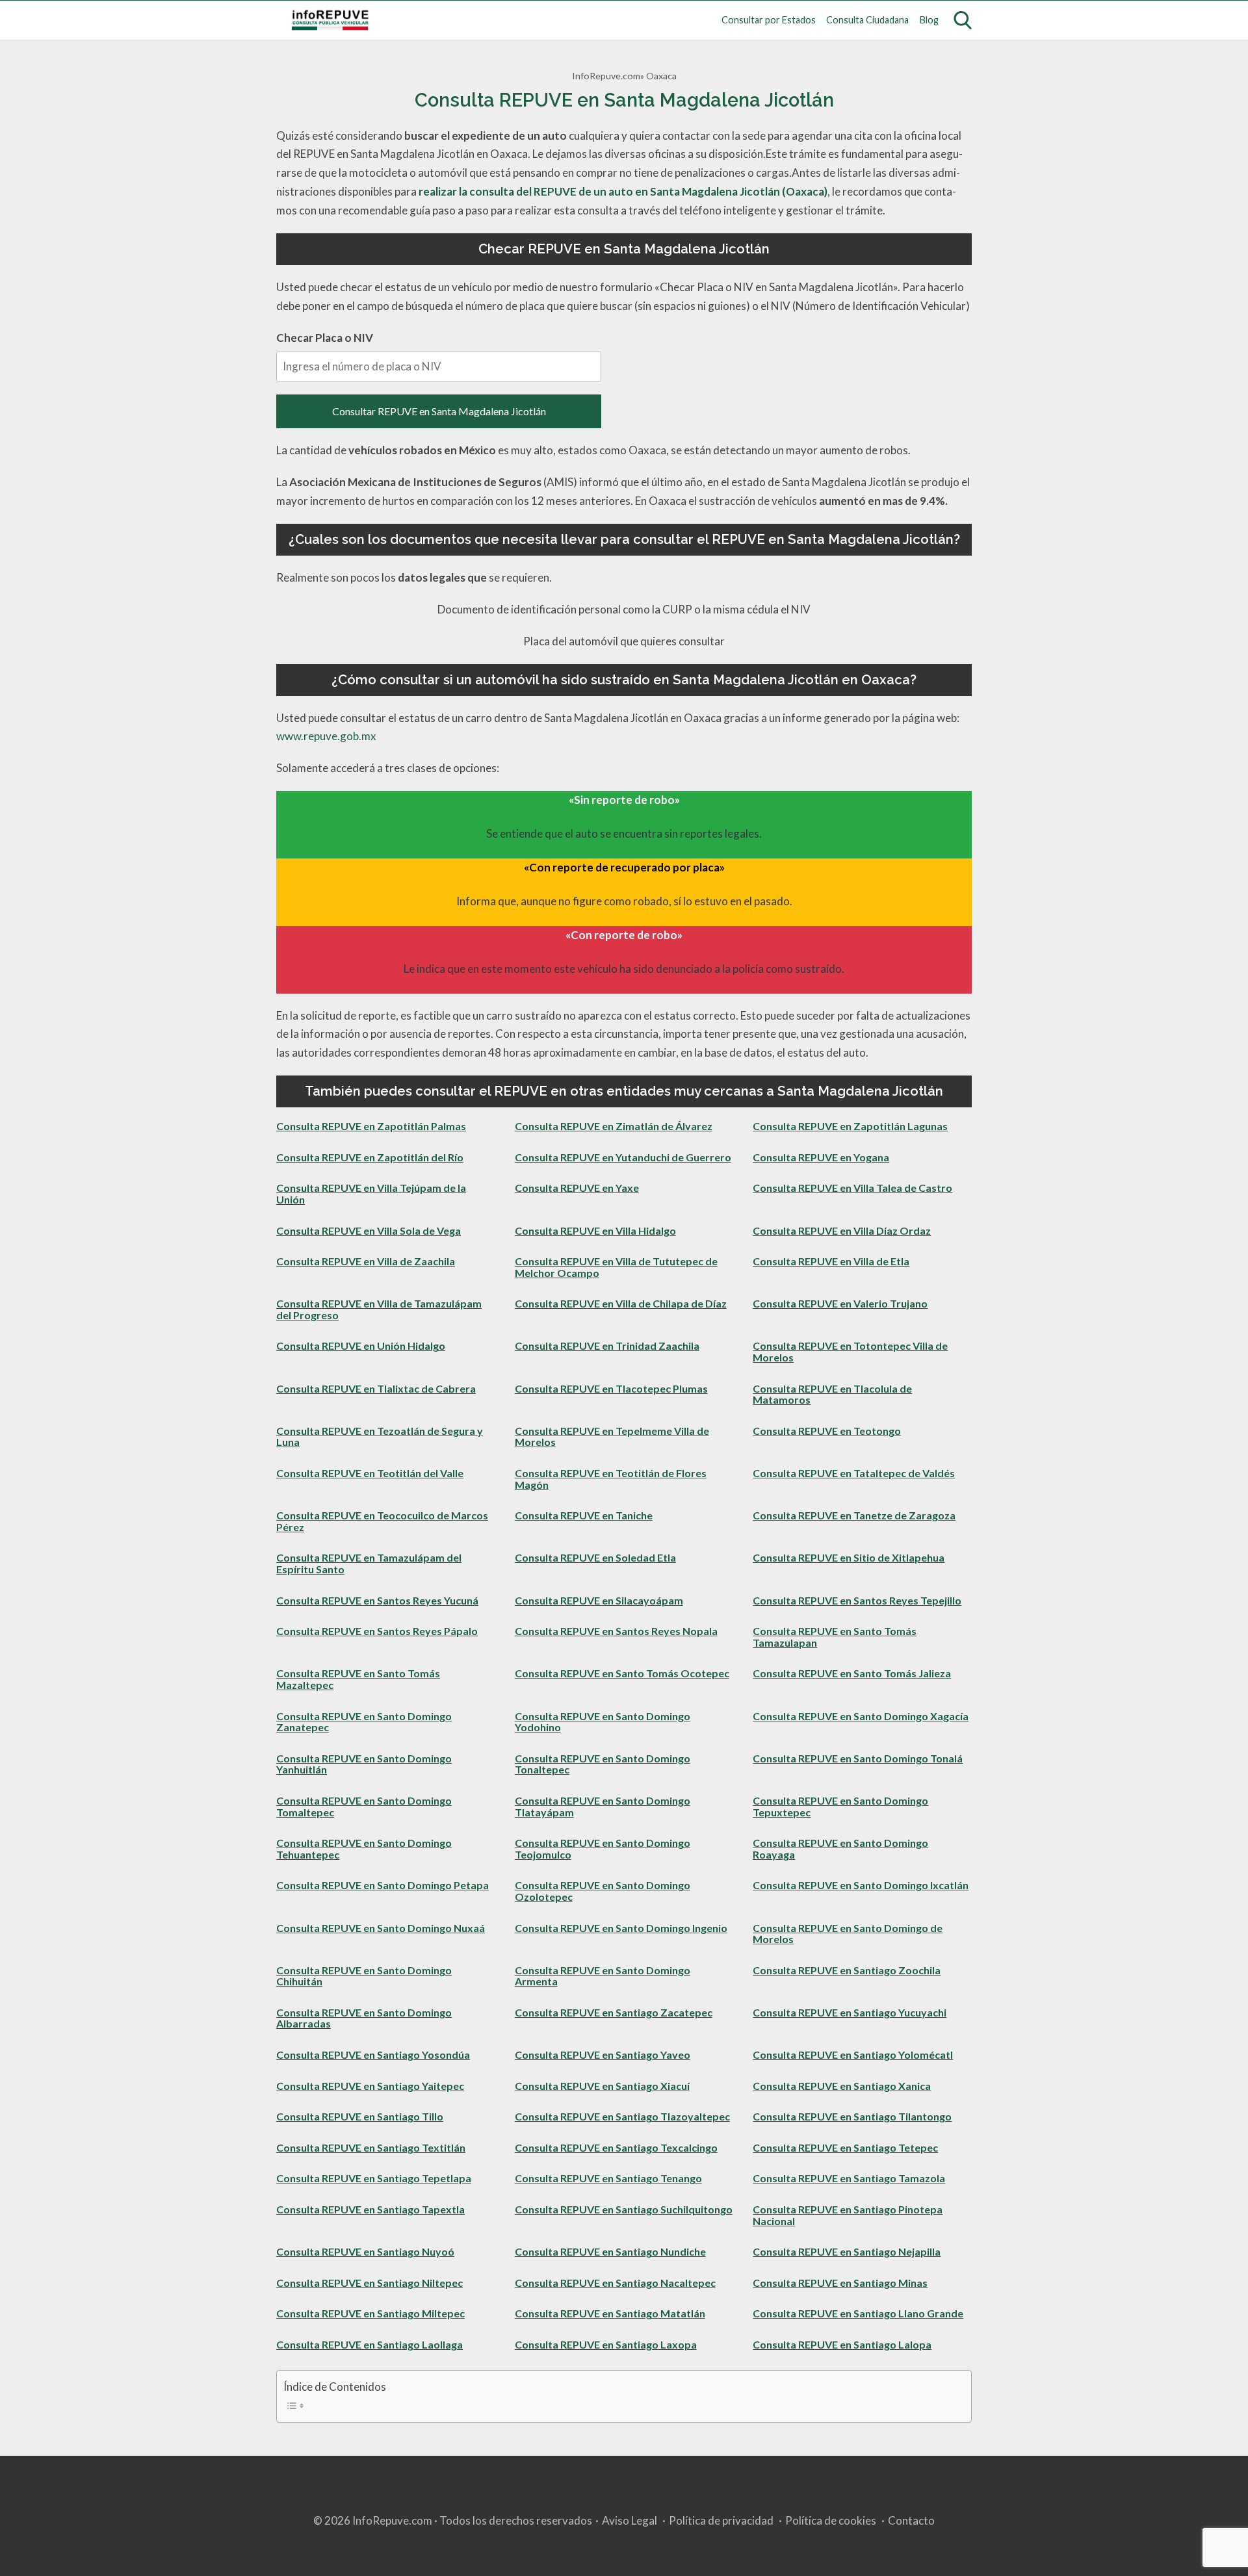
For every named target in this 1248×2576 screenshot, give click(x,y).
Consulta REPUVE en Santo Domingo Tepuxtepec (840, 1806)
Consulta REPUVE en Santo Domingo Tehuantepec (364, 1848)
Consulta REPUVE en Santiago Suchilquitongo (624, 2209)
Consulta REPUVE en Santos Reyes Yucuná (377, 1600)
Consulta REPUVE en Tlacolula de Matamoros (832, 1394)
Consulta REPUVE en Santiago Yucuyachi (850, 2012)
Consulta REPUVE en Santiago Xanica (842, 2086)
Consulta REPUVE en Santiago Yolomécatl (853, 2054)
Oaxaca (661, 76)
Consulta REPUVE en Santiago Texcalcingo (616, 2147)
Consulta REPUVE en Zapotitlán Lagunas (850, 1126)
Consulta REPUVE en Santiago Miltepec (370, 2313)
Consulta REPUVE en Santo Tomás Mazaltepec (358, 1679)
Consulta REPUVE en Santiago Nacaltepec (615, 2283)
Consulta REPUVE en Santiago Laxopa (606, 2344)
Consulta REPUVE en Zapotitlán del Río (370, 1157)
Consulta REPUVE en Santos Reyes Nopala (616, 1631)
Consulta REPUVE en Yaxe (577, 1188)
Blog (929, 20)
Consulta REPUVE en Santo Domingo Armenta (603, 1976)
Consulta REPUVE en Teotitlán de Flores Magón (611, 1479)
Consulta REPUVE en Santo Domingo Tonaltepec (603, 1764)
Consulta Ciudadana (867, 20)
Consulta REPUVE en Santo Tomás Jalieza (852, 1673)
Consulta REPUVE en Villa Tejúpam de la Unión (371, 1193)
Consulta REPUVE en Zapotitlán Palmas (371, 1126)
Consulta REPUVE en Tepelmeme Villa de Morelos (612, 1436)
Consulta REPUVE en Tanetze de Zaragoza (854, 1515)
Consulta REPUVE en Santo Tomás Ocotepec (622, 1673)
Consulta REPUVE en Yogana (821, 1157)
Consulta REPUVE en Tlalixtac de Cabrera (376, 1388)
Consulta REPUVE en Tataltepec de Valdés (854, 1473)
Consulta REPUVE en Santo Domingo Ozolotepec (603, 1891)
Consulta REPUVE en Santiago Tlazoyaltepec (622, 2116)
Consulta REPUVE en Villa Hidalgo (595, 1230)
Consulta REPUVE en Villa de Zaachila (366, 1261)
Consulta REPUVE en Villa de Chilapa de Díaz (621, 1303)
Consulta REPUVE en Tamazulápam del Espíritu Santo (369, 1563)
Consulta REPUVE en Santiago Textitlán (371, 2147)
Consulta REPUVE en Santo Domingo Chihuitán (364, 1976)
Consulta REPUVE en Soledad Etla (595, 1557)
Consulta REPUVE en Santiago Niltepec (370, 2283)
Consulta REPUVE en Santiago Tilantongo (852, 2116)
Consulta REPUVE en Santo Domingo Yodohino (603, 1722)
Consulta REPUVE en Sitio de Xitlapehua (849, 1557)
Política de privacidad (721, 2520)
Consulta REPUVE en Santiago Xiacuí (602, 2086)
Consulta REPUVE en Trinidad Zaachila (607, 1346)
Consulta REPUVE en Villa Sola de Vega (369, 1230)
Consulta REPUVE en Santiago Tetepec (845, 2147)
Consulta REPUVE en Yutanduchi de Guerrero (623, 1157)
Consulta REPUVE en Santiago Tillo (360, 2116)
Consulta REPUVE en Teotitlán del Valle (370, 1473)
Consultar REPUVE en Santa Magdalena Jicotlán (439, 411)
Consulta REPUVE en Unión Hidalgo (361, 1346)
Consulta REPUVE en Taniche (584, 1515)
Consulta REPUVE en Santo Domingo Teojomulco (603, 1848)
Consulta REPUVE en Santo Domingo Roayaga (840, 1848)
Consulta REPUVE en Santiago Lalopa (842, 2344)
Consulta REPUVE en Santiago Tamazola (849, 2178)
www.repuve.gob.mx (326, 736)
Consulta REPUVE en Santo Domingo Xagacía (861, 1716)
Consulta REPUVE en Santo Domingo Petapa (383, 1885)
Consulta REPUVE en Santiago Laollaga (370, 2344)
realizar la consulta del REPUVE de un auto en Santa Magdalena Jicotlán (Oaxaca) (623, 191)
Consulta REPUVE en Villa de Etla (831, 1261)
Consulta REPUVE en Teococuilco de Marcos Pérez (382, 1521)
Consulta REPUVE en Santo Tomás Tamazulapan (835, 1637)
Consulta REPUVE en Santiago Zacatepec (614, 2012)
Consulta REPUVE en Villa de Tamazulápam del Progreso (379, 1309)
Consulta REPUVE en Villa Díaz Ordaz (842, 1230)
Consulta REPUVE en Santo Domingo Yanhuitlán (364, 1764)
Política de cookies (831, 2520)
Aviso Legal (630, 2520)
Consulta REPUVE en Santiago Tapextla (370, 2209)
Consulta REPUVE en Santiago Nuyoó (365, 2251)
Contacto (911, 2520)
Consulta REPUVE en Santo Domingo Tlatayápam (603, 1806)
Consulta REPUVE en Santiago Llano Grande (858, 2313)
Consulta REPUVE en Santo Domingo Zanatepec (364, 1722)
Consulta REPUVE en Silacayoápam (599, 1600)
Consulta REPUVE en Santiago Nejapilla (847, 2251)
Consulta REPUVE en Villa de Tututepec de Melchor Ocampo (616, 1267)
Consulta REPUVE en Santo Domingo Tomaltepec (364, 1806)
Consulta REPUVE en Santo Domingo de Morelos (848, 1934)
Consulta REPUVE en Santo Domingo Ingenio (621, 1928)
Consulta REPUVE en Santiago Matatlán (610, 2313)
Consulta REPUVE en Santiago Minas (840, 2283)
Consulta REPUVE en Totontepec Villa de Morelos (850, 1351)
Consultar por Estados (769, 20)
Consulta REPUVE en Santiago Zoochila (847, 1970)
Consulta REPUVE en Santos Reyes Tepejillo (857, 1600)
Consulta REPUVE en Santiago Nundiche (610, 2251)
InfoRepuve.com (606, 76)
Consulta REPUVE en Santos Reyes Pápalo (377, 1631)
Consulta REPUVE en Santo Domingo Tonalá (858, 1758)
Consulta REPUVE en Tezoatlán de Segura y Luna (380, 1436)
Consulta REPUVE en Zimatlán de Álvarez (614, 1126)
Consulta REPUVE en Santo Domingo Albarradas (364, 2018)
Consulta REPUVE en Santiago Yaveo (603, 2054)
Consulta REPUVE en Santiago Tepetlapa (374, 2178)
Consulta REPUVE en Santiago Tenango (608, 2178)
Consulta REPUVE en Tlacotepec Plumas (611, 1388)
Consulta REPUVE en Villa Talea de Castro (852, 1188)
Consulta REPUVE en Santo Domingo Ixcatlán (861, 1885)
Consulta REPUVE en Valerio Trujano (840, 1303)
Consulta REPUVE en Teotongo (827, 1431)
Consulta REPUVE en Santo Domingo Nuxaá (381, 1928)
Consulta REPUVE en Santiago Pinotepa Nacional (848, 2215)
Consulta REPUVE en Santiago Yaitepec (370, 2086)
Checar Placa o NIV (325, 338)
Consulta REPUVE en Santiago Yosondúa (373, 2054)
